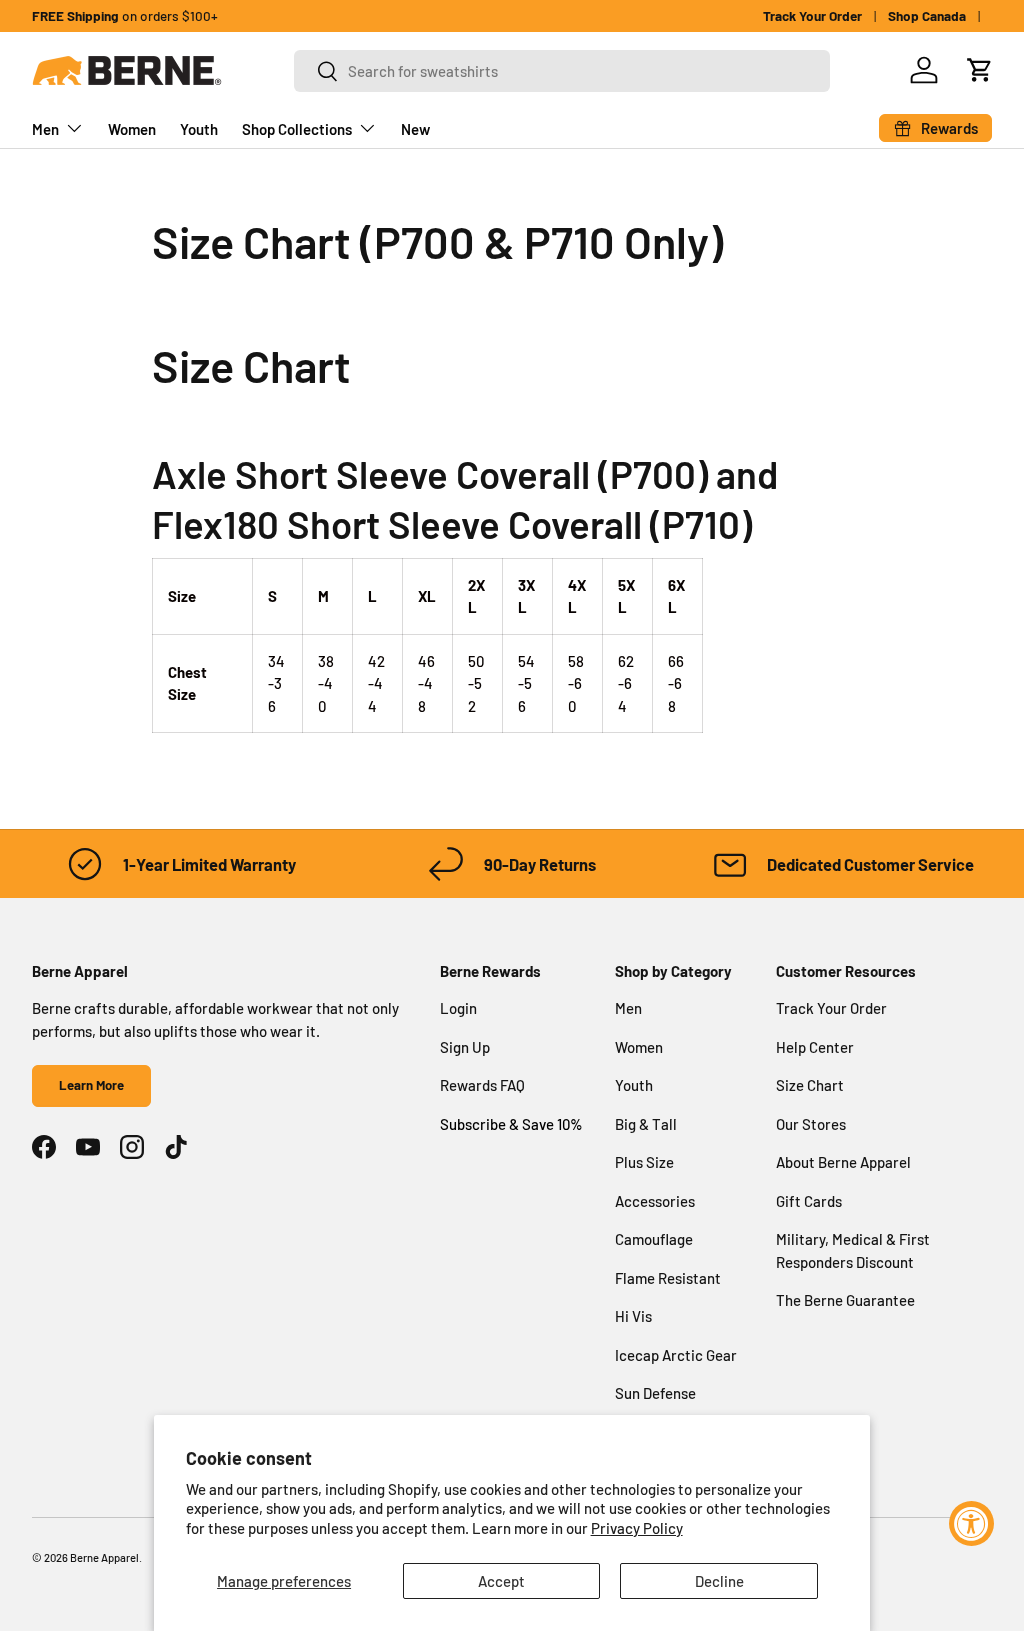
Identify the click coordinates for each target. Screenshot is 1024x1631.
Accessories (655, 1201)
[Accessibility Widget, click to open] (971, 1523)
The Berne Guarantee (845, 1300)
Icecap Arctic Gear (676, 1355)
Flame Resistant (668, 1278)
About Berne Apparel (843, 1162)
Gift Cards (809, 1201)
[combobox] (562, 71)
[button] (980, 70)
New (415, 129)
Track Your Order (812, 15)
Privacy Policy (637, 1528)
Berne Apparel (104, 1557)
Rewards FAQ (482, 1085)
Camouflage (654, 1239)
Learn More (91, 1085)
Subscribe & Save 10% (511, 1124)
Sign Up (465, 1047)
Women (132, 129)
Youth (199, 129)
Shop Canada (927, 15)
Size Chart (810, 1085)
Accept (501, 1581)
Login (458, 1008)
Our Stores (811, 1124)
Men (628, 1008)
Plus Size (644, 1162)
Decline (719, 1581)
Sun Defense (655, 1393)
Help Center (815, 1047)
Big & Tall (646, 1124)
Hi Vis (633, 1316)
